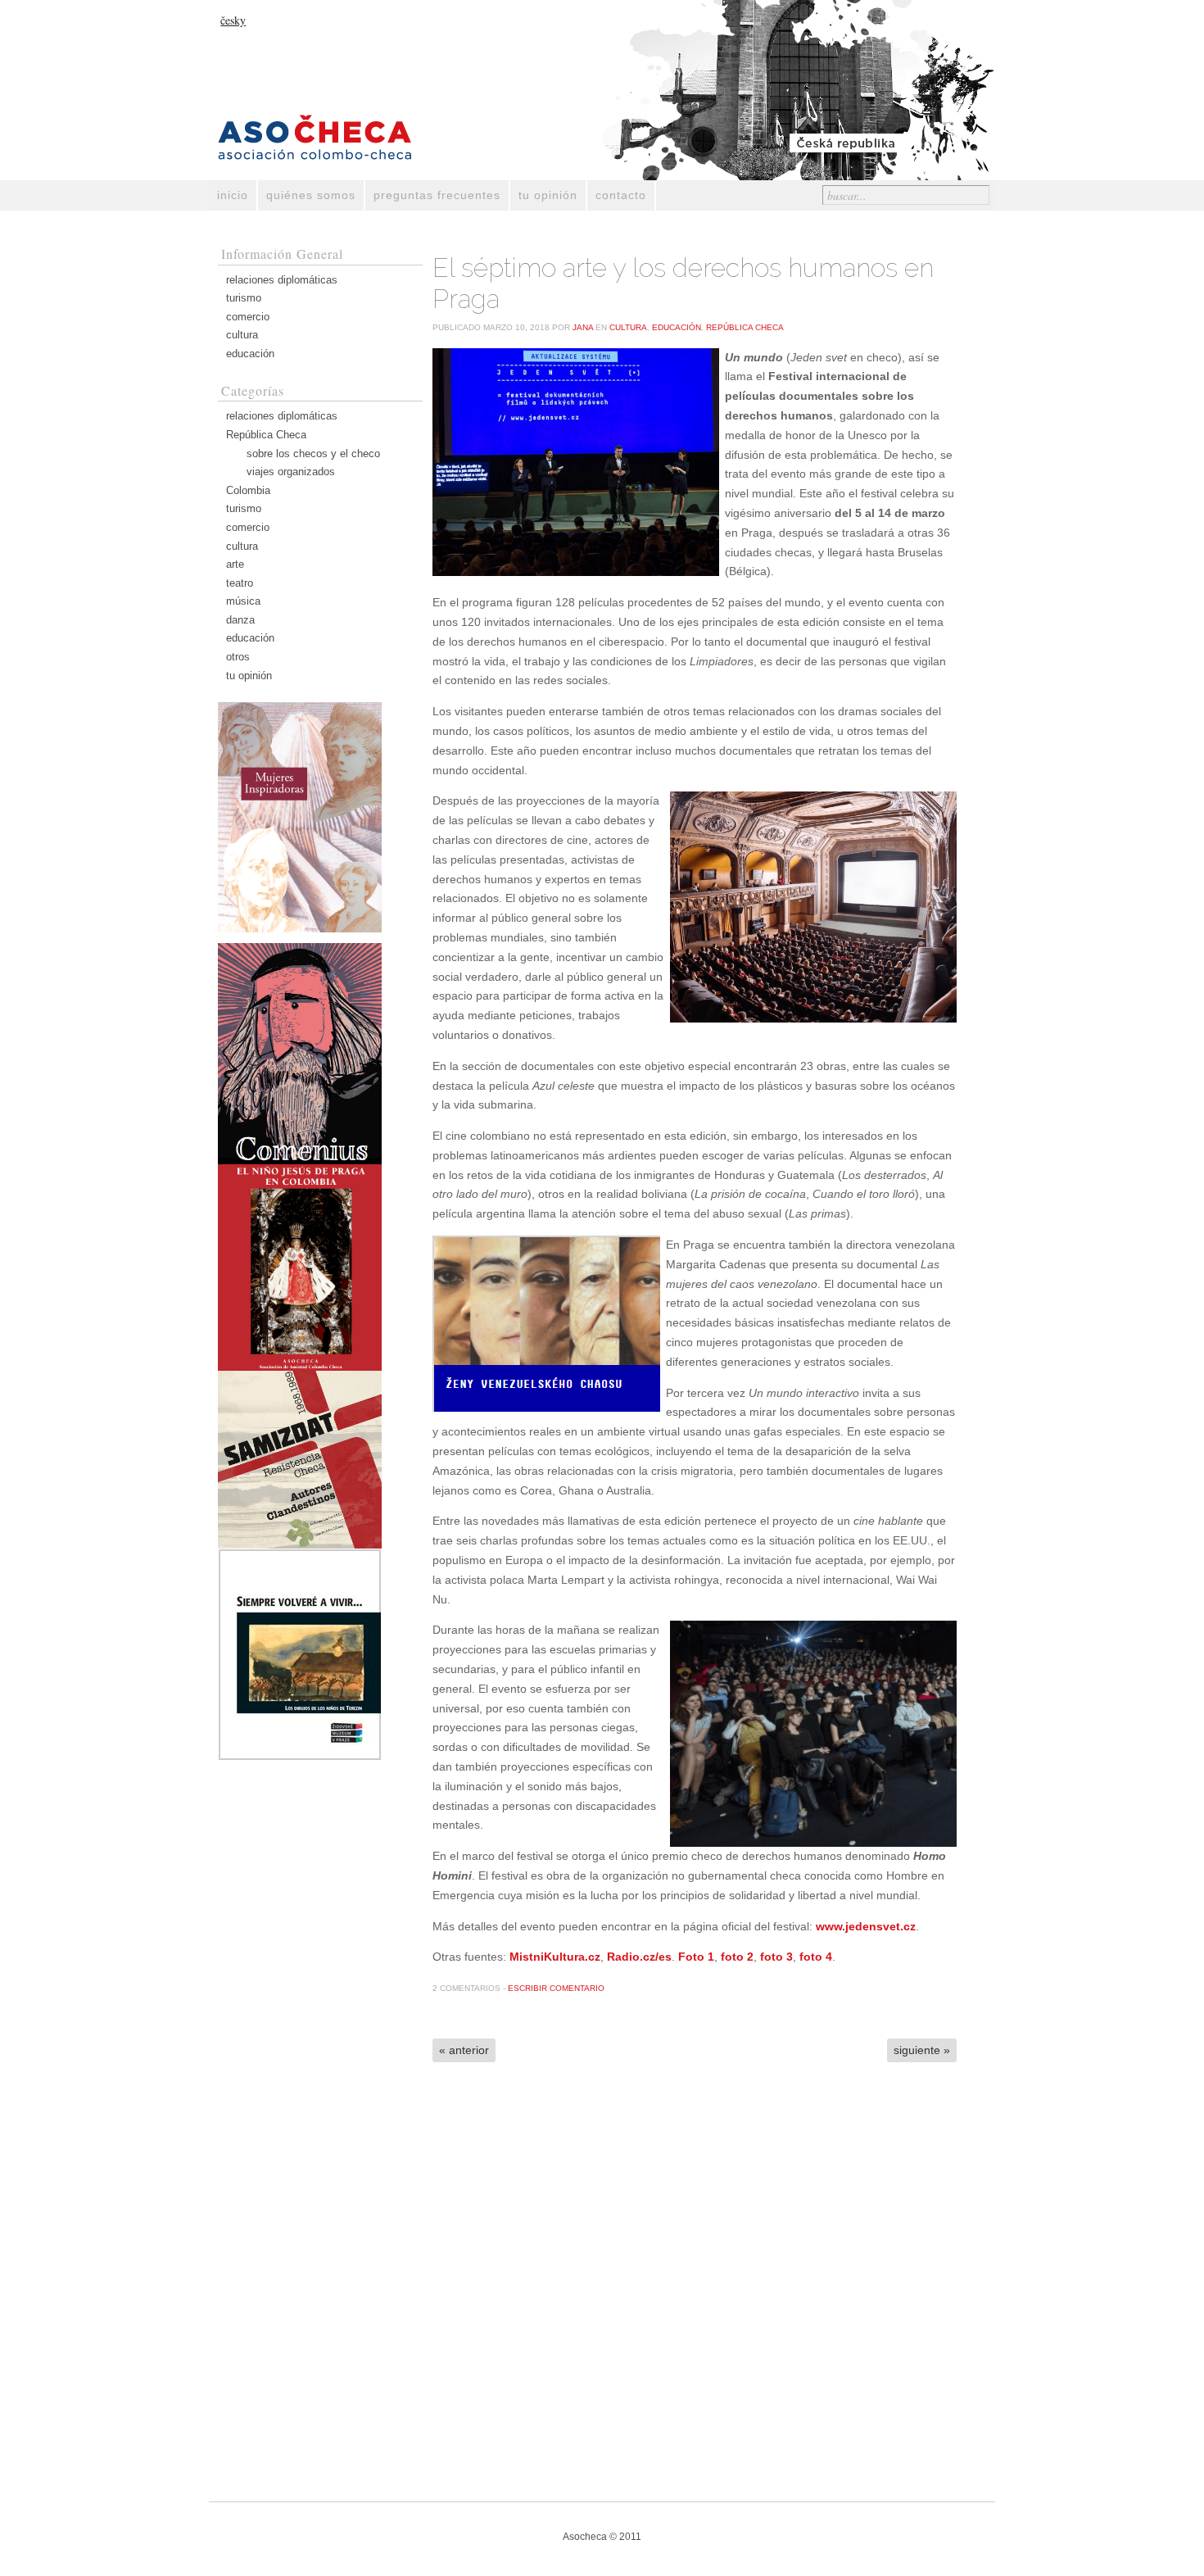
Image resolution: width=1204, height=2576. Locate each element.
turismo (244, 298)
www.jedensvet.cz (866, 1926)
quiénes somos (311, 195)
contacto (621, 195)
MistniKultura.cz (555, 1957)
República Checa (266, 435)
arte (235, 564)
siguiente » (922, 2050)
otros (238, 657)
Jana (583, 327)
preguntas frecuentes (437, 195)
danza (240, 620)
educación (250, 354)
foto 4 (816, 1957)
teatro (240, 583)
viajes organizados (291, 472)
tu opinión (548, 195)
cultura (242, 335)
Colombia (248, 490)
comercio (248, 317)
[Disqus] (695, 2283)
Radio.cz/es (639, 1957)
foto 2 (737, 1957)
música (243, 601)
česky (233, 20)
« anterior (464, 2050)
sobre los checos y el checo (313, 454)
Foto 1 (696, 1957)
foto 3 (776, 1957)
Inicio (233, 195)
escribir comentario (556, 1988)
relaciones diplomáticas (282, 280)
